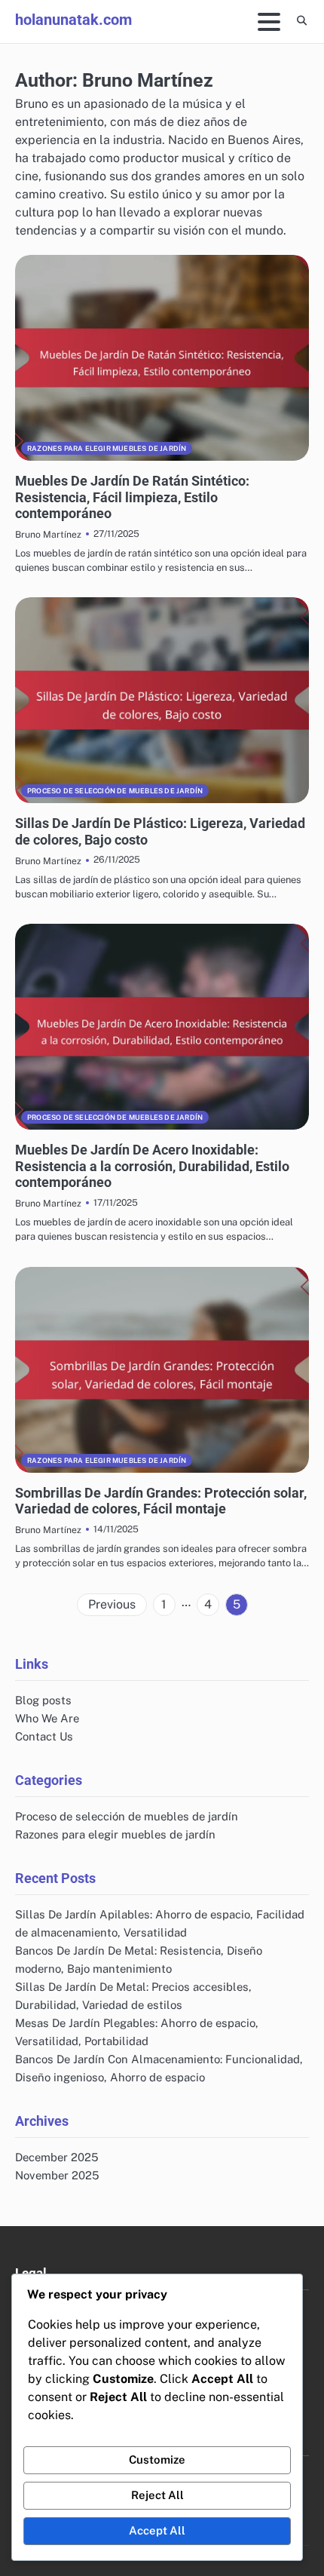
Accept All (157, 2530)
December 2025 (57, 2157)
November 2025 (57, 2175)
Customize (157, 2459)
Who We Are (47, 1718)
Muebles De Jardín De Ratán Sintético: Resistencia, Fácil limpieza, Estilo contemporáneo (132, 497)
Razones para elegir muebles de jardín (107, 448)
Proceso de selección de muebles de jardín (115, 791)
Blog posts (43, 1700)
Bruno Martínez (48, 534)
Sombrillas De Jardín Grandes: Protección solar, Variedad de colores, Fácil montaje (161, 1501)
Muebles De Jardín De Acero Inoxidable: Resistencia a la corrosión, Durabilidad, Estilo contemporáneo (152, 1166)
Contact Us (44, 1736)
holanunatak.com (73, 20)
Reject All (157, 2495)
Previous (112, 1604)
